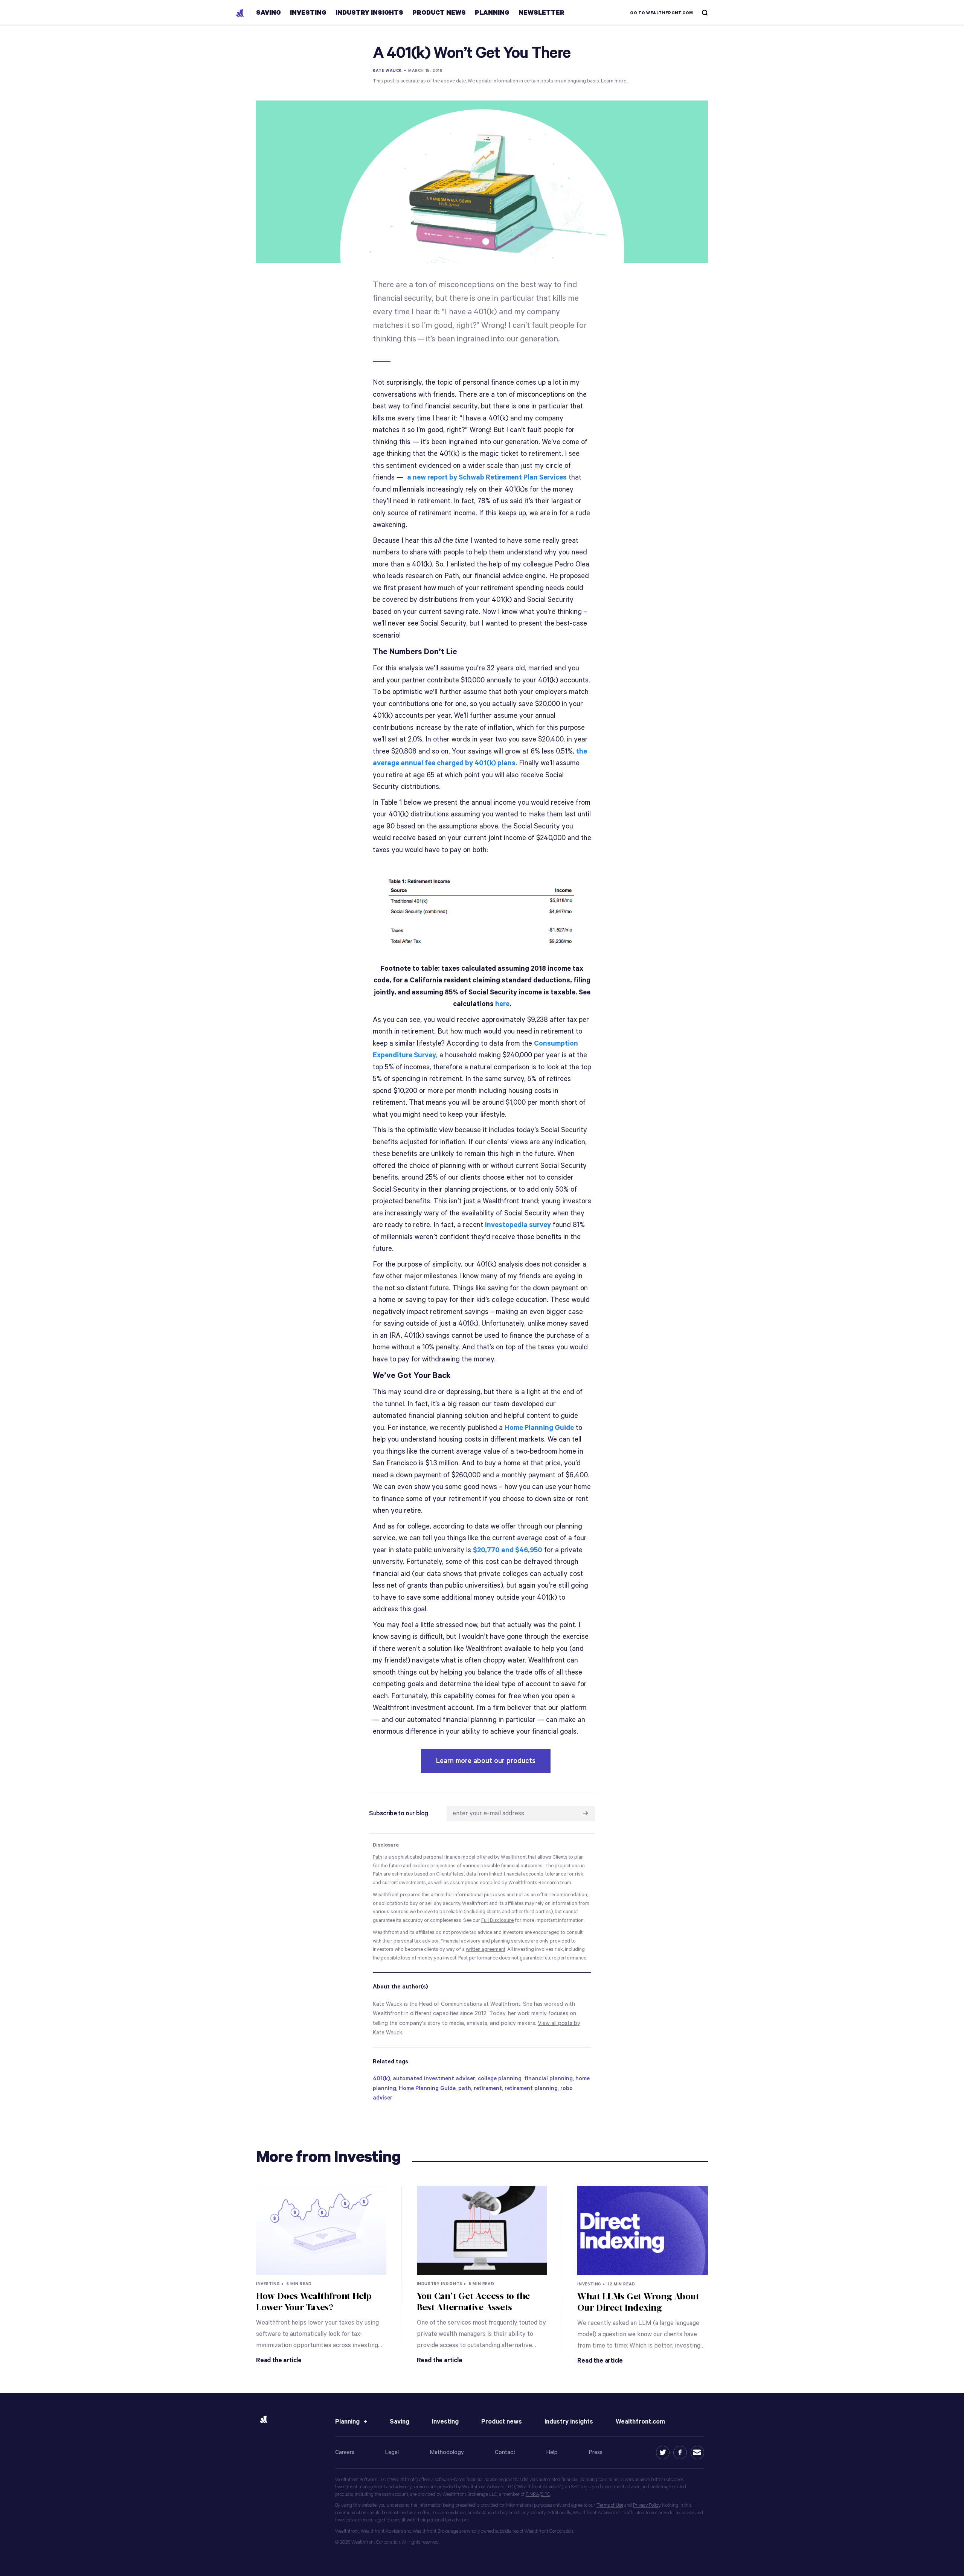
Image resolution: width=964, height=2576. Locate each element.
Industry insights (569, 2422)
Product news (502, 2422)
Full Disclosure (497, 1921)
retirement (488, 2088)
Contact (505, 2452)
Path (378, 1857)
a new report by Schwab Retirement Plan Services (487, 477)
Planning (347, 2422)
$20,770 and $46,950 (508, 1550)
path (465, 2088)
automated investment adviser (434, 2079)
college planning (500, 2079)
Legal (392, 2452)
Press (596, 2452)
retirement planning (531, 2088)
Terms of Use (610, 2505)
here (502, 1004)
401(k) (381, 2079)
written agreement (486, 1950)
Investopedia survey (518, 1225)
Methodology (447, 2452)
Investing (445, 2422)
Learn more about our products (486, 1761)
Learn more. (614, 81)
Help (552, 2452)
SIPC (546, 2495)
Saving (400, 2422)
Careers (345, 2452)
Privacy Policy (647, 2505)
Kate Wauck (387, 71)
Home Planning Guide (539, 1428)
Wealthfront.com (640, 2422)
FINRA (532, 2495)
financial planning (548, 2079)
